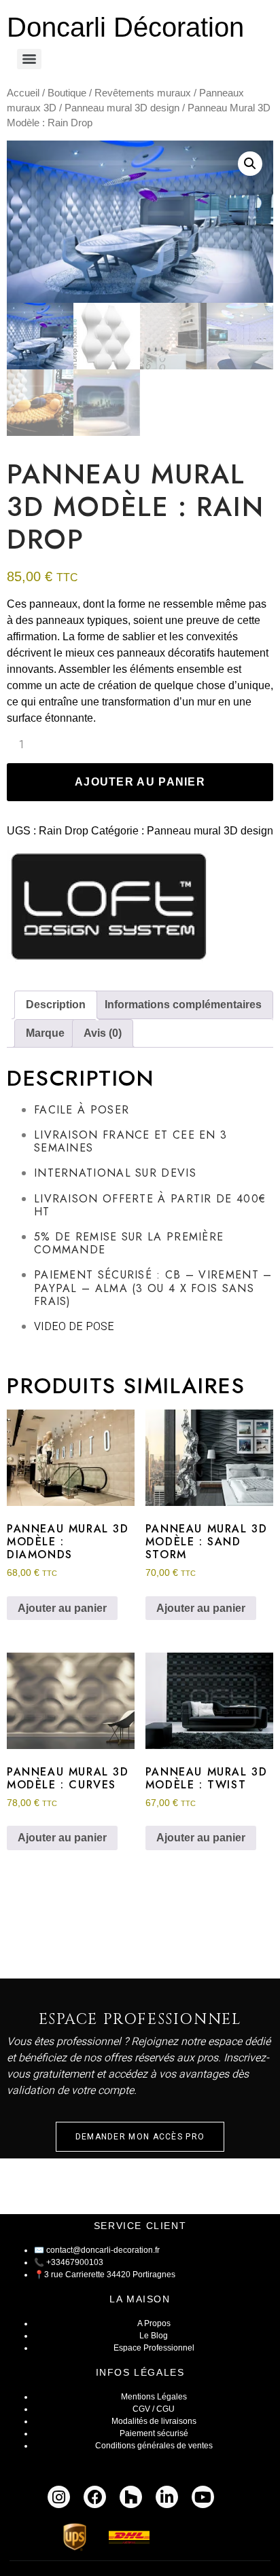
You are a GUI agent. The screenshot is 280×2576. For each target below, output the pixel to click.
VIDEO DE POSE (74, 1327)
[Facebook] (95, 2497)
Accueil (23, 93)
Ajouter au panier (140, 782)
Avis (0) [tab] (103, 1033)
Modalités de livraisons (154, 2421)
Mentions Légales (154, 2397)
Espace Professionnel (154, 2348)
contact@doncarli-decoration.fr (103, 2250)
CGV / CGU (154, 2409)
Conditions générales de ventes (154, 2446)
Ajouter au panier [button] (62, 1608)
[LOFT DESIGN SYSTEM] (109, 909)
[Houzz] (131, 2497)
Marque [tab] (45, 1033)
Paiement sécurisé (154, 2433)
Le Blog (154, 2336)
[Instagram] (59, 2497)
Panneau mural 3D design (122, 108)
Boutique (67, 93)
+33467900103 (75, 2262)
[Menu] (29, 59)
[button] (250, 164)
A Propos (154, 2323)
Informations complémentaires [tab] (183, 1005)
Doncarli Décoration (125, 27)
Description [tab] (56, 1005)
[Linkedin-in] (167, 2497)
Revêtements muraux (143, 93)
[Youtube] (203, 2497)
